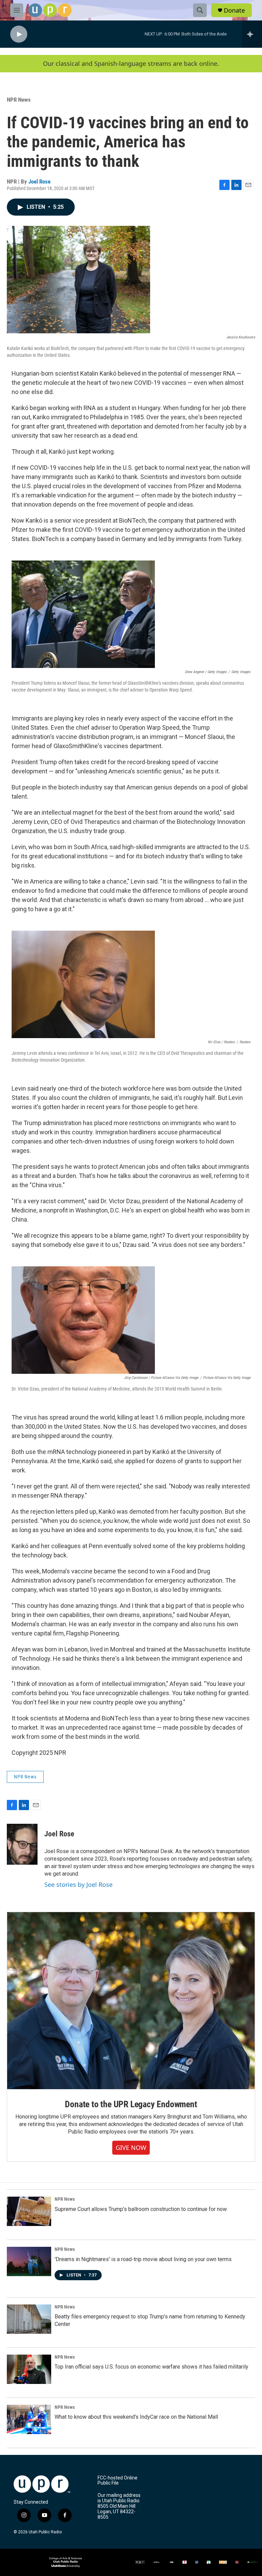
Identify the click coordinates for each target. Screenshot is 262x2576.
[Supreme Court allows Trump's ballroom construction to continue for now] (29, 2211)
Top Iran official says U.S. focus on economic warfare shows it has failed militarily (151, 2367)
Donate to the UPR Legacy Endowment (131, 2104)
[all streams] (252, 34)
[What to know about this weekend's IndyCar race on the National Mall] (29, 2419)
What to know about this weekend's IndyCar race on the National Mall (136, 2417)
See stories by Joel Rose (78, 1884)
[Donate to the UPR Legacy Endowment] (131, 2001)
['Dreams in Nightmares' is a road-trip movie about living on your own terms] (29, 2261)
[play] (19, 34)
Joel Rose (39, 181)
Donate (234, 10)
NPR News (19, 100)
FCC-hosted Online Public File (118, 2481)
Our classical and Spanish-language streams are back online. (131, 64)
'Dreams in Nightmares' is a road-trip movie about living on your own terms (143, 2259)
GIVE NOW (131, 2148)
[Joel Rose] (22, 1844)
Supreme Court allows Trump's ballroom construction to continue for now (141, 2209)
